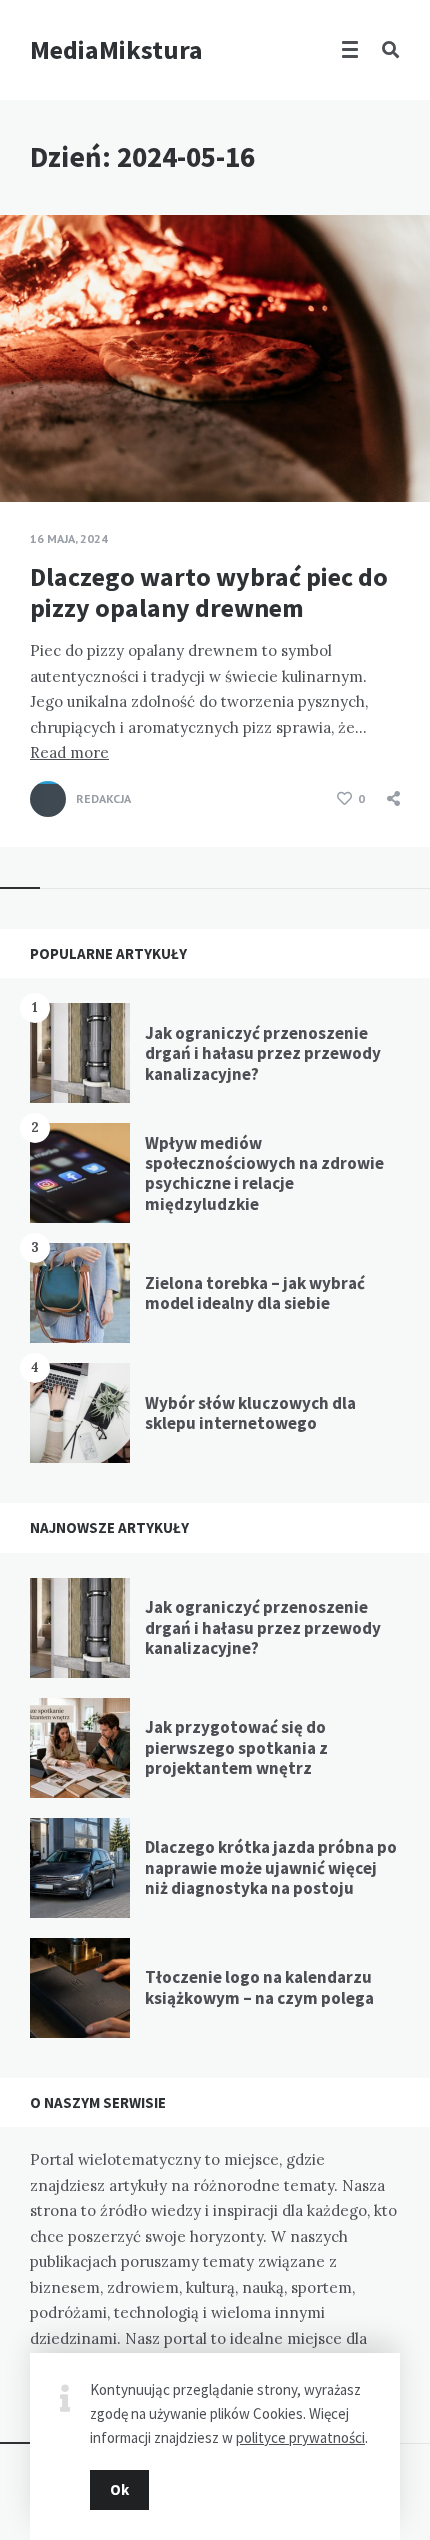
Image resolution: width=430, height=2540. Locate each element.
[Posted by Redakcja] (48, 799)
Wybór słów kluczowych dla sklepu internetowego (250, 1413)
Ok (119, 2489)
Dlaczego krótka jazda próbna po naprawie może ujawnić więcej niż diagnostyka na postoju (271, 1867)
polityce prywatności (300, 2437)
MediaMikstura (116, 49)
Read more (69, 752)
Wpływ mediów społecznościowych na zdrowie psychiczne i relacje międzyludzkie (264, 1173)
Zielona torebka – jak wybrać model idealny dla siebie (255, 1293)
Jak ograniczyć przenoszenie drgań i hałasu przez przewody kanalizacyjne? (263, 1053)
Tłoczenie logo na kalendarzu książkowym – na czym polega (259, 1987)
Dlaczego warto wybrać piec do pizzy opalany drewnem (209, 592)
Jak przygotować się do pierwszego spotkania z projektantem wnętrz (236, 1747)
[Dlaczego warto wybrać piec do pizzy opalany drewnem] (30, 452)
